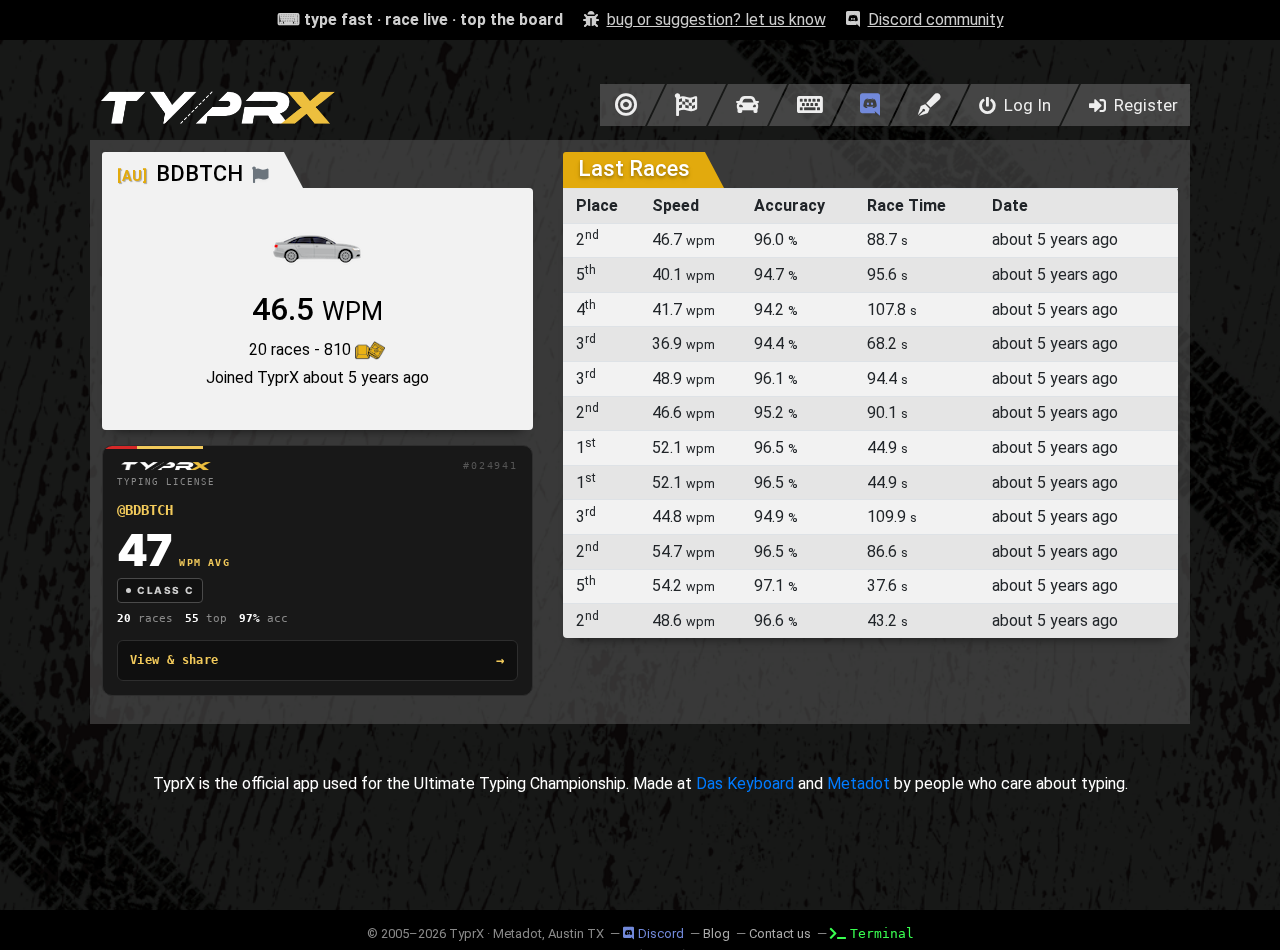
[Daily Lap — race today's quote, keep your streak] (686, 105)
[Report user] (260, 173)
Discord (661, 933)
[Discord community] (870, 105)
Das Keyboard (745, 783)
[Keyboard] (809, 105)
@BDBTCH (145, 510)
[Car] (747, 105)
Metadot (858, 783)
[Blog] (929, 105)
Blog (716, 933)
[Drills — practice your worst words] (622, 105)
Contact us (780, 933)
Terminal (882, 933)
